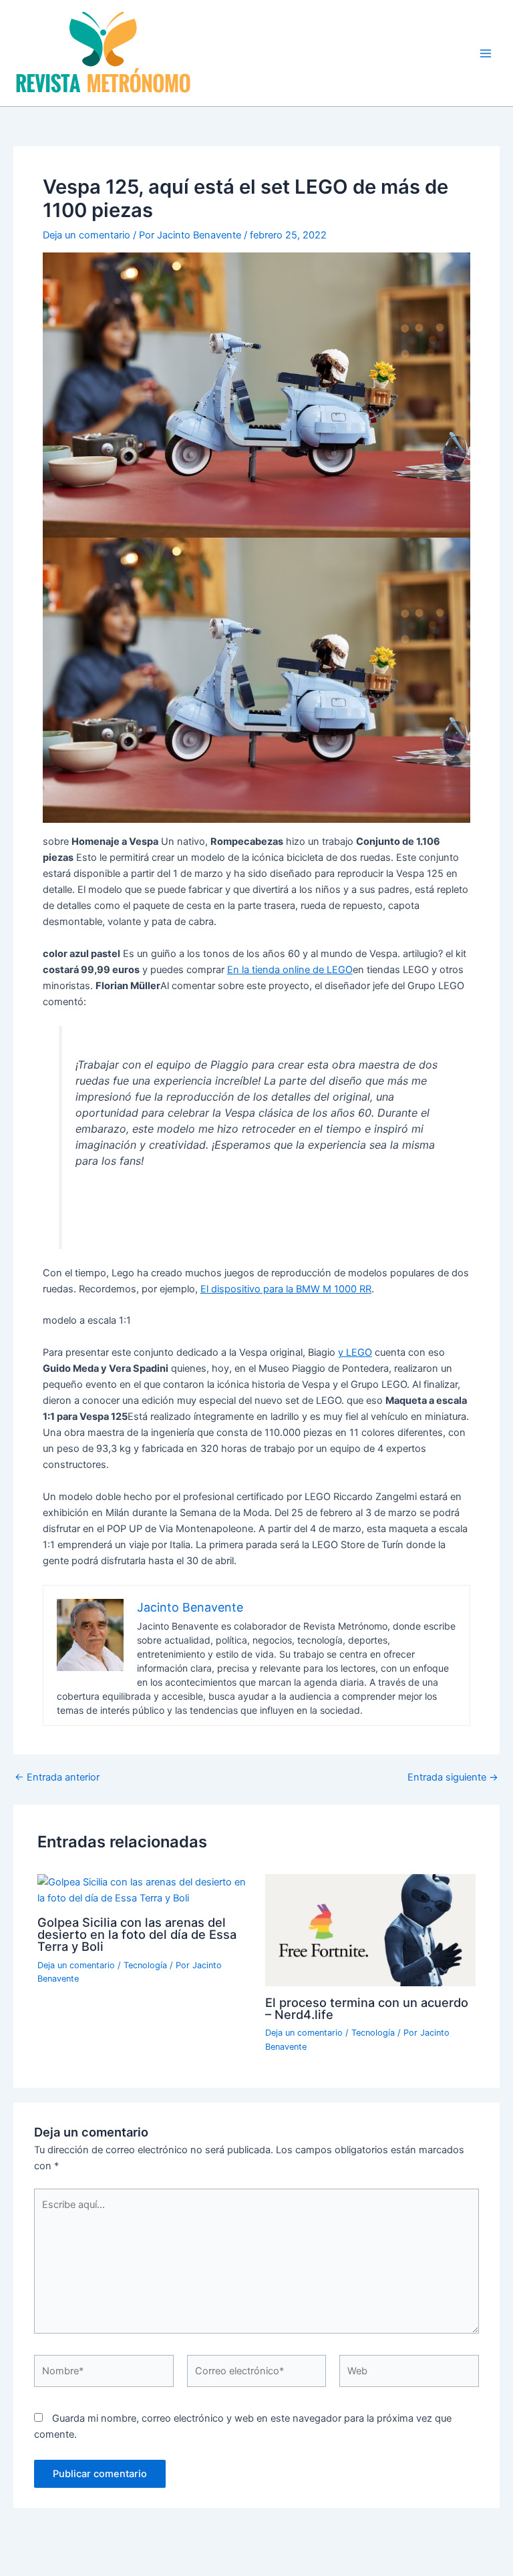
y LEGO (355, 1352)
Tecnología (145, 1965)
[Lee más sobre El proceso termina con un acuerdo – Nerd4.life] (370, 1929)
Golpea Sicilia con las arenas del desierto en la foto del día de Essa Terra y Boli (137, 1934)
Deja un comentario (87, 235)
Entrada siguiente (453, 1778)
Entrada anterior (57, 1778)
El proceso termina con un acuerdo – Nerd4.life (367, 2008)
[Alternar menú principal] (486, 53)
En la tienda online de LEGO (290, 970)
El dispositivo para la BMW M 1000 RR (286, 1289)
